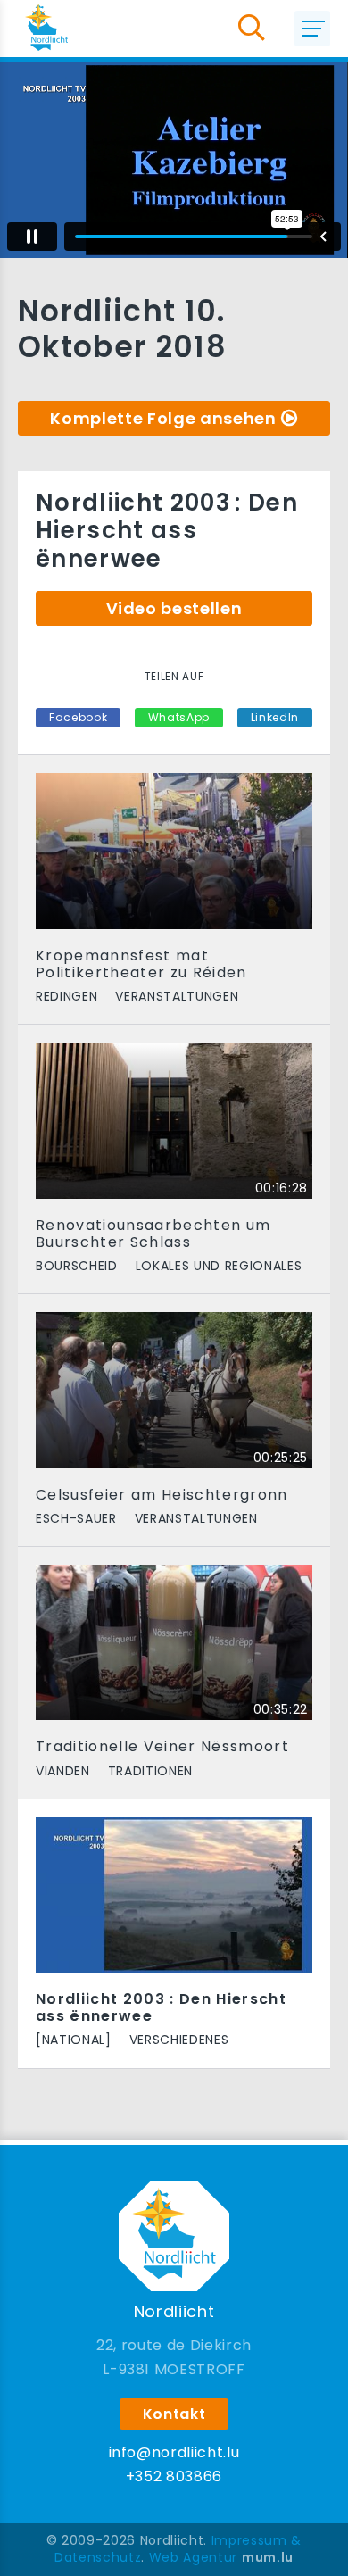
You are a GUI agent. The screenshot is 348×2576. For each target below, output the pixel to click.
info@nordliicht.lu (174, 2452)
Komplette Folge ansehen (163, 418)
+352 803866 (174, 2476)
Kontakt (174, 2414)
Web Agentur (193, 2557)
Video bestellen (174, 608)
